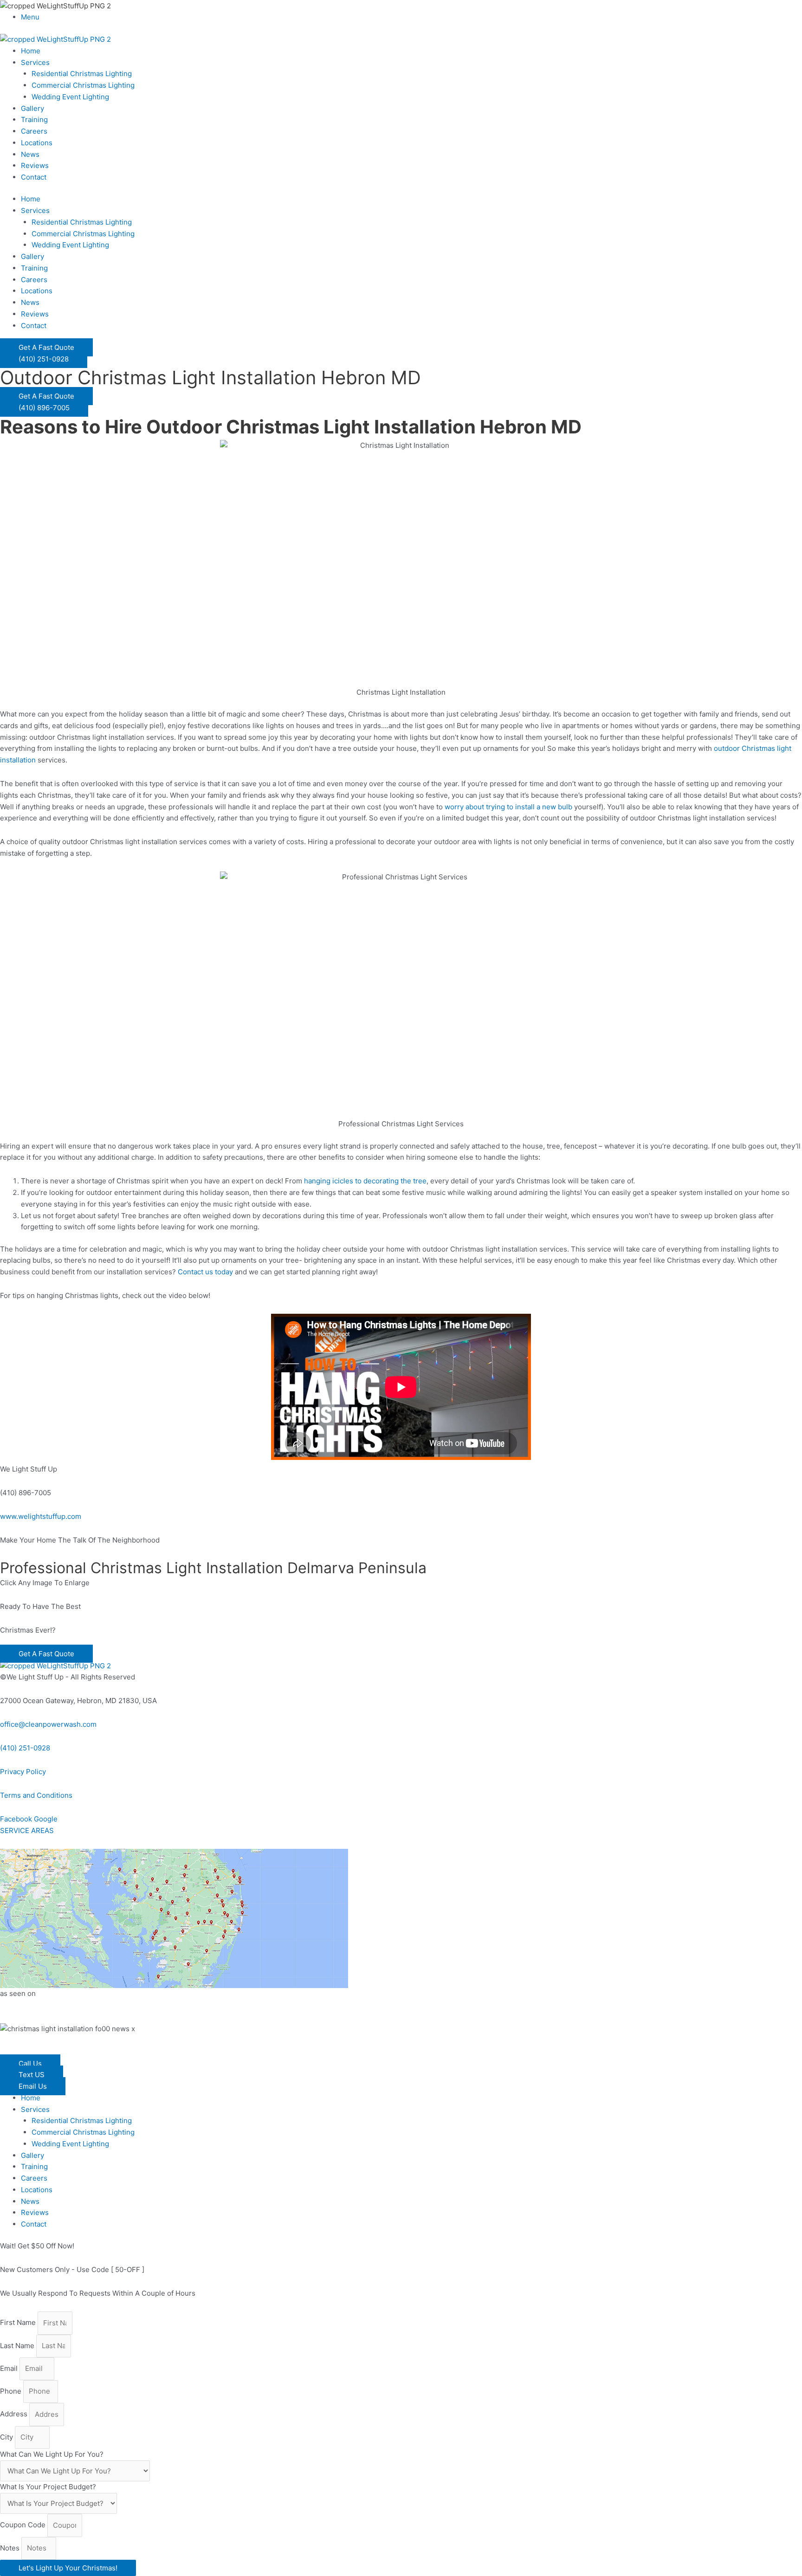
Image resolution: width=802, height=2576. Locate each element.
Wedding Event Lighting (70, 97)
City (7, 2437)
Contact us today (205, 1272)
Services (35, 62)
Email (10, 2368)
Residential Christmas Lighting (82, 74)
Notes (11, 2548)
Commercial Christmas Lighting (83, 85)
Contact (34, 177)
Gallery (32, 108)
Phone (12, 2391)
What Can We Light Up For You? (52, 2454)
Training (34, 119)
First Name (19, 2323)
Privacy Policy (23, 1772)
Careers (34, 131)
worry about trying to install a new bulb (508, 807)
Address (15, 2414)
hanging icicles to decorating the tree (365, 1181)
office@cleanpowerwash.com (48, 1724)
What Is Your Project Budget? (48, 2487)
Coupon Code (24, 2525)
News (30, 154)
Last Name (18, 2346)
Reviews (35, 165)
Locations (37, 143)
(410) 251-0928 (25, 1748)
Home (31, 51)
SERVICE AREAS (27, 1830)
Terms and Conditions (36, 1795)
